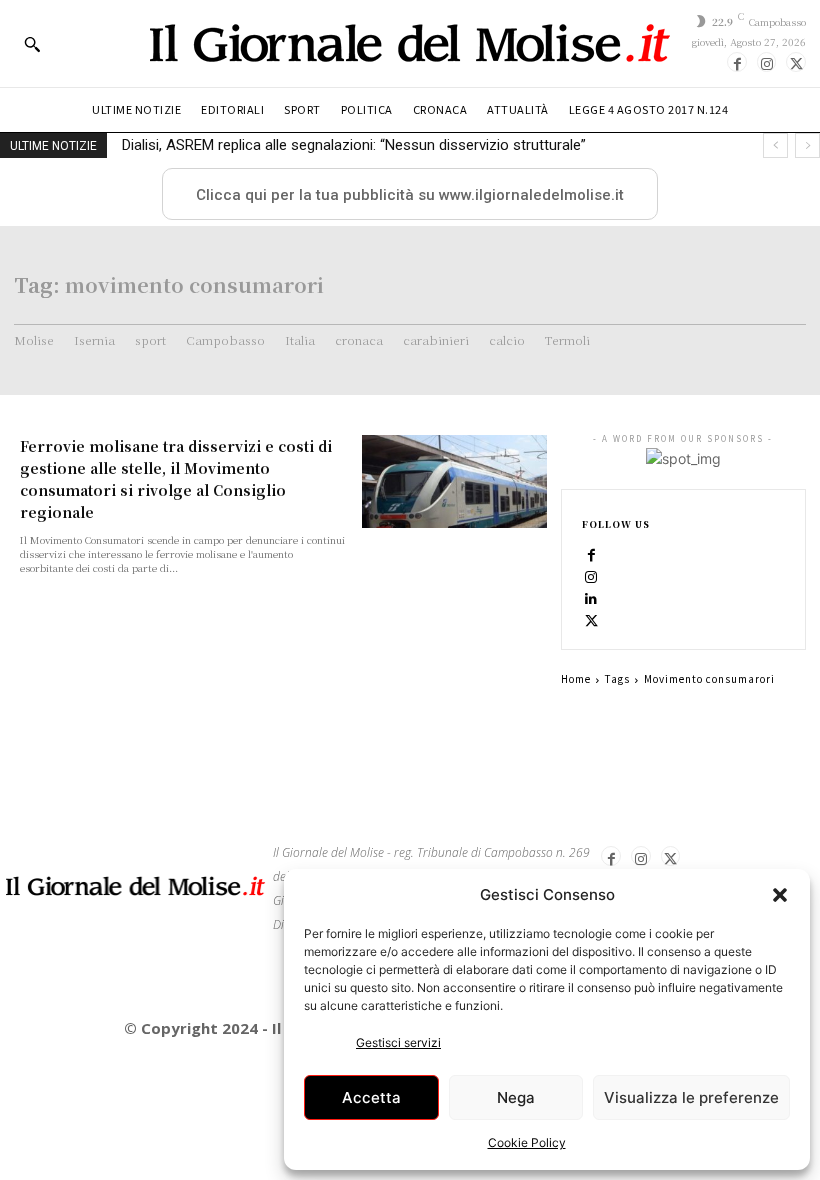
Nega (516, 1097)
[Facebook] (737, 62)
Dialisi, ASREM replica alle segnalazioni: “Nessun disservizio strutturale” (354, 145)
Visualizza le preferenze (691, 1097)
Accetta (371, 1097)
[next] (807, 145)
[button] (780, 895)
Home (576, 678)
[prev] (775, 145)
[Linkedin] (592, 598)
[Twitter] (796, 62)
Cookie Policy (527, 1142)
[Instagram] (767, 62)
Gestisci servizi (398, 1042)
